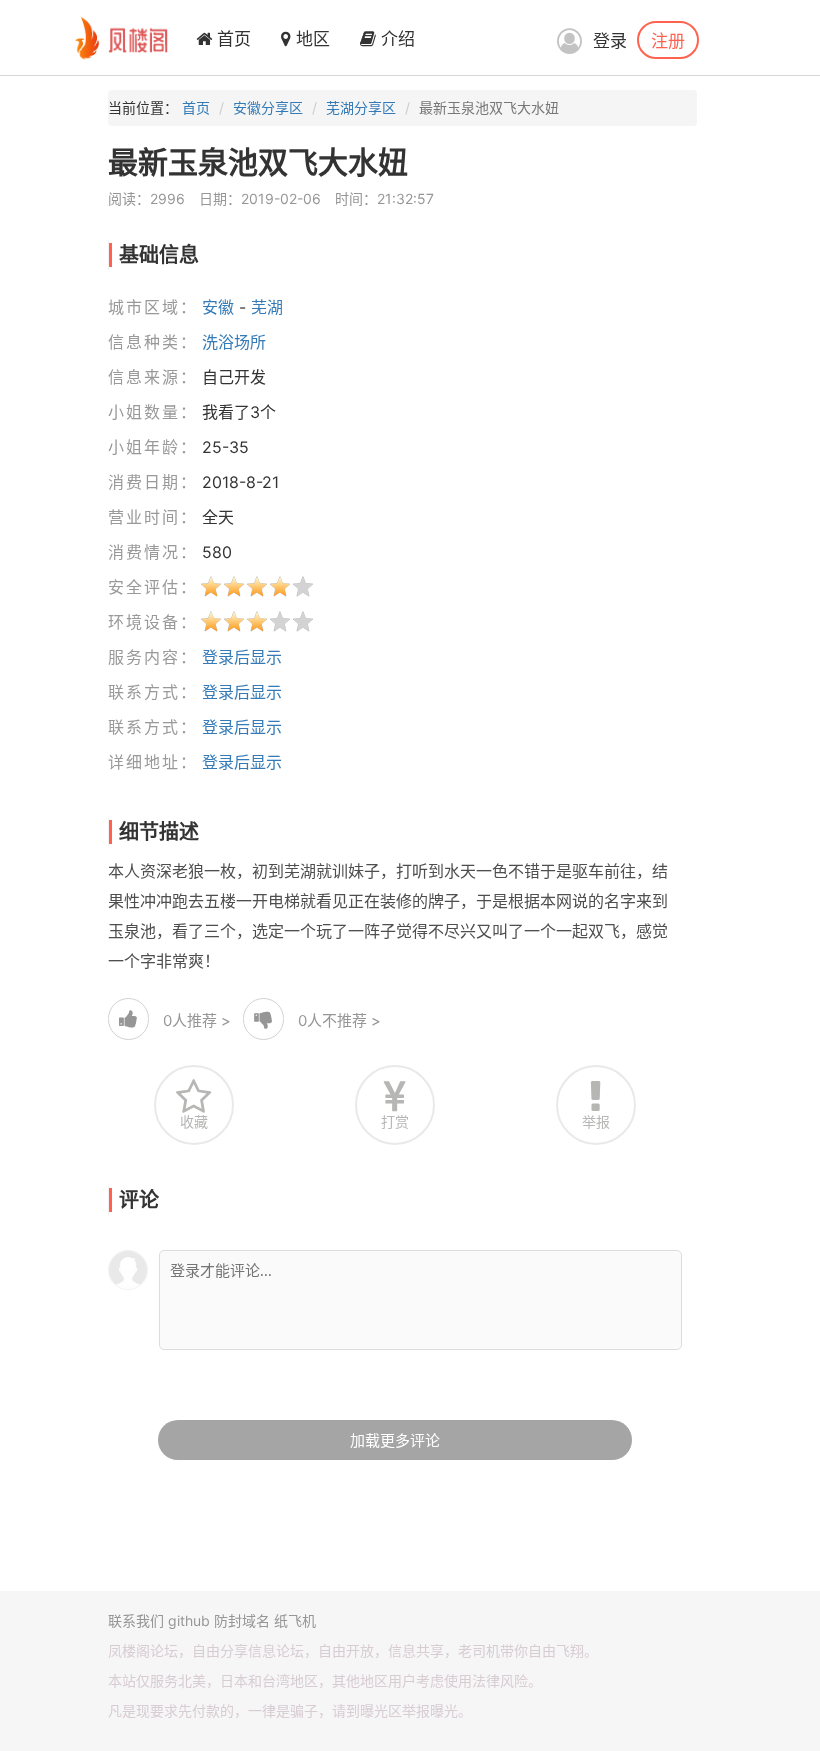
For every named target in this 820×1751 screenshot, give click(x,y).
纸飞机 (295, 1620)
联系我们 (136, 1620)
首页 (231, 39)
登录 (610, 41)
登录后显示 (242, 657)
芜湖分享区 (361, 107)
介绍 (395, 39)
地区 (310, 39)
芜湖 (267, 307)
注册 (668, 40)
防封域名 (242, 1620)
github (189, 1620)
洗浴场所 (234, 342)
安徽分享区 (268, 107)
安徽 (218, 307)
